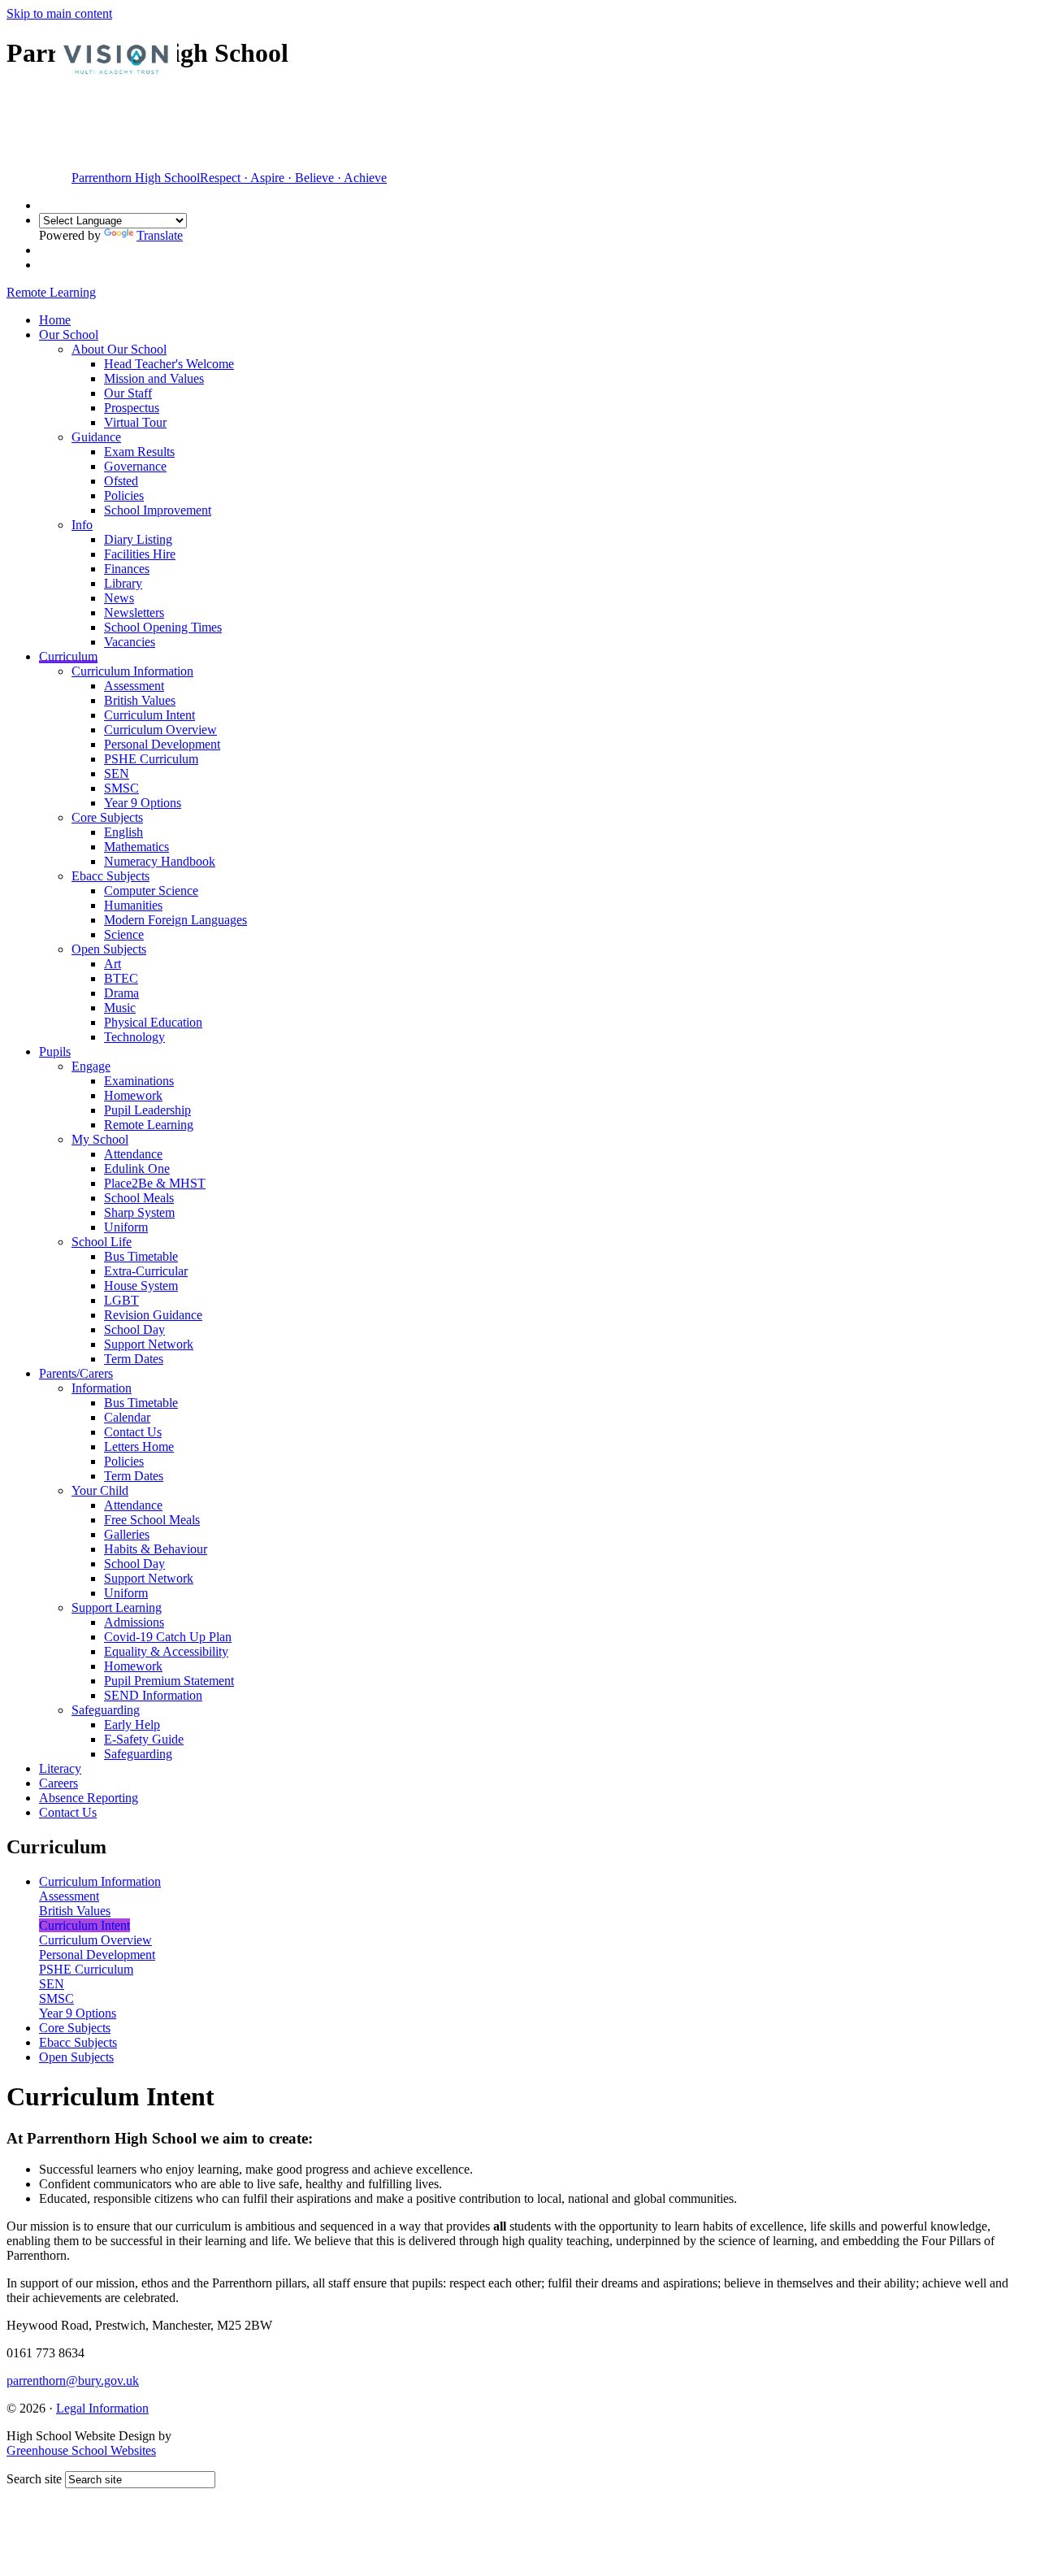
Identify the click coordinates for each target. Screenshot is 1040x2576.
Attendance (133, 1154)
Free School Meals (152, 1520)
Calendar (127, 1417)
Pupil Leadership (147, 1110)
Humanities (133, 905)
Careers (58, 1783)
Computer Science (151, 891)
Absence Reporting (89, 1798)
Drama (121, 993)
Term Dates (134, 1359)
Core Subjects (107, 817)
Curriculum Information (132, 671)
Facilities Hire (140, 554)
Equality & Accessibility (166, 1651)
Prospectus (132, 408)
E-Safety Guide (144, 1739)
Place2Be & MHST (155, 1183)
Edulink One (137, 1169)
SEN (117, 773)
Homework (133, 1095)
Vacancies (130, 642)
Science (124, 934)
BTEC (121, 978)
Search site (34, 2479)
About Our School (119, 349)
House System (141, 1286)
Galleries (127, 1534)
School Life (102, 1242)
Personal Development (162, 744)
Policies (124, 495)
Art (113, 964)
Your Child (100, 1490)
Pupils (55, 1051)
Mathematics (136, 847)
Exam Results (139, 452)
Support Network (149, 1344)
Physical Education (153, 1022)
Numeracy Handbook (160, 861)
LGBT (121, 1300)
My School (100, 1139)
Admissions (134, 1622)
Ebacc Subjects (110, 876)
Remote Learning (149, 1125)
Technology (134, 1037)
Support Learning (117, 1607)
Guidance (96, 437)
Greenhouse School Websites (81, 2450)
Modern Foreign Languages (175, 920)
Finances (127, 569)
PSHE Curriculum (151, 759)
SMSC (121, 788)
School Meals (139, 1198)
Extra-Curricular (146, 1271)
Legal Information (102, 2408)
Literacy (60, 1768)
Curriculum (68, 656)
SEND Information (153, 1695)
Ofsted (121, 481)
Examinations (139, 1081)
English (123, 832)
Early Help (132, 1725)
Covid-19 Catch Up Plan (168, 1637)
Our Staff (128, 393)
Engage (91, 1066)
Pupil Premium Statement (169, 1681)
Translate (160, 235)
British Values (140, 700)
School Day (134, 1329)
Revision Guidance (153, 1315)
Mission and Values (154, 378)
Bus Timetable (141, 1256)
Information (102, 1388)
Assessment (134, 686)
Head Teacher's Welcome (169, 364)
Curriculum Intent (149, 715)
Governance (135, 466)
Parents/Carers (76, 1373)
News (119, 598)
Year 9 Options (143, 803)
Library (123, 583)
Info (82, 525)
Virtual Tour (135, 422)
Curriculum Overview (160, 730)
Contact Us (133, 1432)
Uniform (126, 1227)
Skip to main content (59, 13)
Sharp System (139, 1212)
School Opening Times (163, 627)
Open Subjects (109, 949)
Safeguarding (106, 1710)
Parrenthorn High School (229, 178)
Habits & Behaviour (156, 1549)
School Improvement (158, 510)
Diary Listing (138, 539)
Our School (69, 334)
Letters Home (139, 1447)
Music (120, 1008)
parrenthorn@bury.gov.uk (73, 2381)
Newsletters (134, 613)
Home (55, 320)
